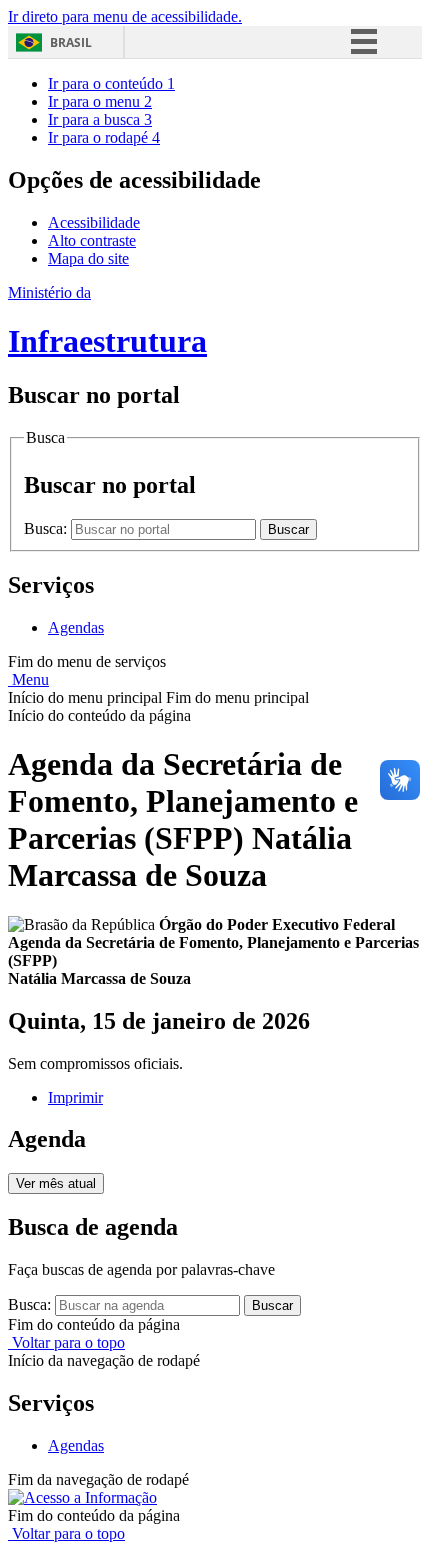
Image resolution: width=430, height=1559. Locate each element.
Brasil (71, 42)
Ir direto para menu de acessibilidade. (125, 16)
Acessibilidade (94, 222)
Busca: (47, 528)
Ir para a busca (100, 119)
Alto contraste (92, 240)
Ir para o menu (100, 101)
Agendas (76, 627)
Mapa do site (88, 258)
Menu (28, 679)
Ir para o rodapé (104, 137)
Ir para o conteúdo (111, 83)
